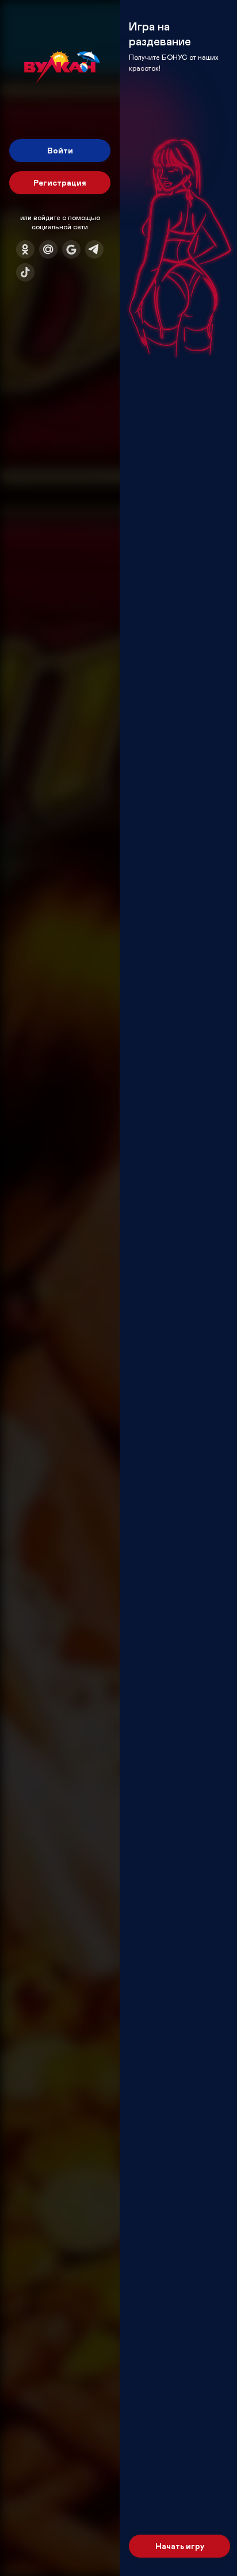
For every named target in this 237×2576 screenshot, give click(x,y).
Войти (60, 150)
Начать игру (180, 2546)
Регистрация (60, 182)
